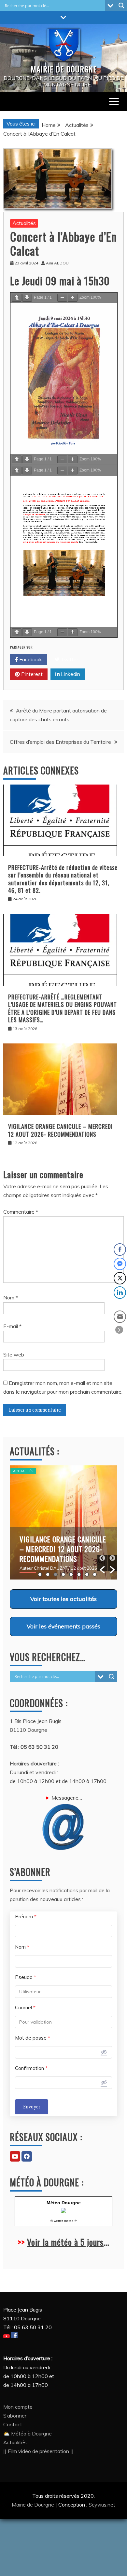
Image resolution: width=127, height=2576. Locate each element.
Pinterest (31, 674)
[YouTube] (15, 2156)
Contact (13, 2424)
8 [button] (95, 1574)
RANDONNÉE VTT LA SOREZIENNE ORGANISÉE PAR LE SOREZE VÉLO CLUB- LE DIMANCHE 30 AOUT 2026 (61, 1554)
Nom (11, 1297)
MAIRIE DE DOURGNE (64, 69)
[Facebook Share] (120, 1250)
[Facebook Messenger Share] (120, 1264)
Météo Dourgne (64, 2203)
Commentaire (21, 1212)
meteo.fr (70, 2221)
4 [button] (63, 1574)
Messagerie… (67, 1798)
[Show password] (104, 2052)
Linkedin (70, 674)
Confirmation (31, 2068)
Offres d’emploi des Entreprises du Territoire (60, 742)
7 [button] (87, 1574)
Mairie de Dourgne (34, 2505)
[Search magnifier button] (121, 6)
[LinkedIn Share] (120, 1293)
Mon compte (18, 2407)
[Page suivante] (27, 298)
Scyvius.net (102, 2505)
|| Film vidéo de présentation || (38, 2451)
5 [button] (71, 1574)
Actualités (24, 223)
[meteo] (63, 2211)
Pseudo (26, 1977)
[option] (63, 1522)
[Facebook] (27, 2156)
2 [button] (48, 1574)
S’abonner (15, 2416)
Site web (14, 1355)
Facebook (30, 659)
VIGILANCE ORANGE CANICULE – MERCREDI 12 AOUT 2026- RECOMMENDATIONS (60, 1130)
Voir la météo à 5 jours (65, 2242)
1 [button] (40, 1574)
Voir (63, 1599)
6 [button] (79, 1574)
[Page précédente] (17, 298)
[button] (102, 1563)
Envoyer (32, 2107)
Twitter (69, 659)
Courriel (25, 2007)
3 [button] (56, 1574)
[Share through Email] (120, 1317)
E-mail (12, 1326)
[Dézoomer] (62, 298)
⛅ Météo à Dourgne (28, 2434)
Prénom (26, 1917)
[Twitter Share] (120, 1278)
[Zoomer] (73, 298)
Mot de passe (33, 2038)
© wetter (57, 2221)
